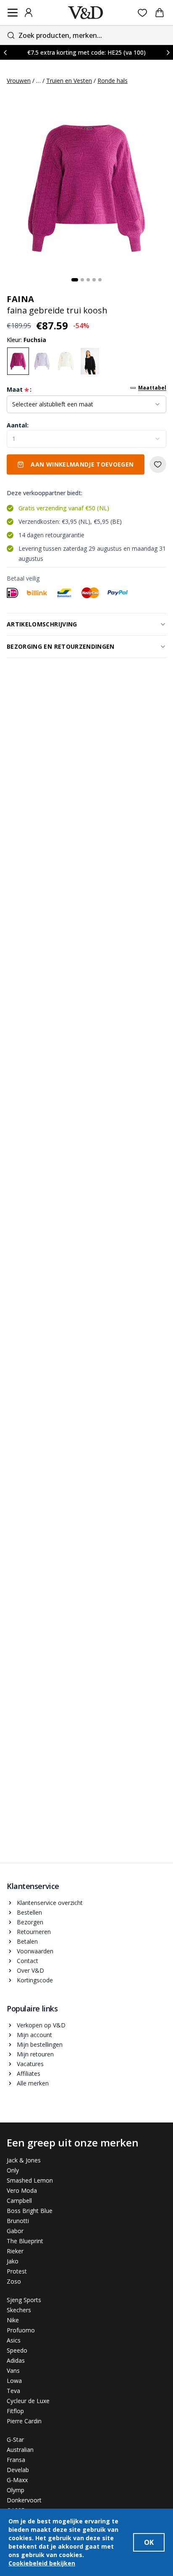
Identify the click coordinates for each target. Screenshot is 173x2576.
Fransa (16, 2460)
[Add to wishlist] (158, 464)
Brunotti (18, 2221)
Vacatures (30, 2064)
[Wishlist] (143, 13)
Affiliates (29, 2073)
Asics (14, 2340)
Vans (13, 2370)
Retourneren (34, 1932)
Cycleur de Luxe (28, 2401)
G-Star (15, 2439)
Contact (28, 1961)
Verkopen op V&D (41, 2025)
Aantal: (18, 425)
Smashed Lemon (30, 2180)
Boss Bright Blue (30, 2211)
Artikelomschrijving (42, 624)
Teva (13, 2391)
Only (13, 2170)
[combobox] (86, 35)
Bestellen (29, 1912)
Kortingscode (35, 1980)
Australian (20, 2450)
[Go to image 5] (100, 280)
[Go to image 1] (75, 280)
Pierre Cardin (24, 2421)
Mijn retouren (35, 2054)
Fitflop (15, 2411)
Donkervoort (24, 2500)
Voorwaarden (35, 1951)
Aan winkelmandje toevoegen (82, 464)
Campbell (19, 2201)
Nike (13, 2320)
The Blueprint (25, 2241)
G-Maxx (17, 2480)
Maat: (19, 390)
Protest (17, 2271)
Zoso (14, 2281)
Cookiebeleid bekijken (42, 2563)
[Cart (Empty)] (160, 13)
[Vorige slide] (5, 52)
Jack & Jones (24, 2160)
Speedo (17, 2350)
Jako (13, 2261)
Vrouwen (19, 81)
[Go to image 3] (88, 280)
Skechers (19, 2310)
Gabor (15, 2231)
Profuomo (21, 2330)
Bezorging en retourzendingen (61, 646)
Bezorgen (30, 1922)
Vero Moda (22, 2190)
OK (149, 2542)
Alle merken (33, 2083)
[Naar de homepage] (86, 13)
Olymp (16, 2490)
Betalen (27, 1941)
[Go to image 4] (94, 280)
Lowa (14, 2381)
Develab (18, 2470)
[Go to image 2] (82, 280)
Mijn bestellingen (40, 2044)
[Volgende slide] (168, 52)
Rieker (15, 2251)
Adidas (16, 2360)
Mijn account (34, 2035)
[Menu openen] (13, 13)
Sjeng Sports (24, 2300)
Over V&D (30, 1970)
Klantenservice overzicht (50, 1903)
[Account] (29, 13)
